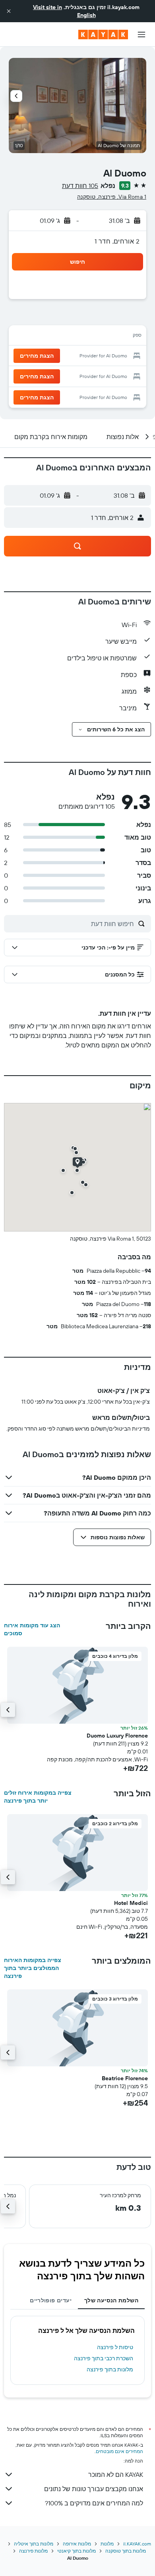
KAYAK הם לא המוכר (116, 2474)
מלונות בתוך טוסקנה (126, 2551)
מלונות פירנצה (33, 2551)
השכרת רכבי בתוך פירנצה (104, 2358)
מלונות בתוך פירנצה (110, 2369)
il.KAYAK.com (137, 2544)
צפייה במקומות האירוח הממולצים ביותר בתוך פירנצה (33, 1968)
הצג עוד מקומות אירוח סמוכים (32, 1629)
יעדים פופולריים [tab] (51, 2300)
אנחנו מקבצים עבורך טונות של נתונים (94, 2489)
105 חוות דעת (80, 186)
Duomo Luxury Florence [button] (117, 1736)
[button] (9, 11)
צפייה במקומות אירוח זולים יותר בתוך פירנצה (38, 1797)
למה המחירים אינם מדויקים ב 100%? (94, 2503)
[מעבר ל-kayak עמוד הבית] (103, 35)
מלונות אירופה (77, 2544)
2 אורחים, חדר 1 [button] (117, 241)
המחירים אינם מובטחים (119, 2451)
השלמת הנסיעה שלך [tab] (111, 2300)
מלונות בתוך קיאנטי (77, 2551)
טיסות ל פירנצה (115, 2347)
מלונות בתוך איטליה (34, 2544)
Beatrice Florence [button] (125, 2078)
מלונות (107, 2544)
